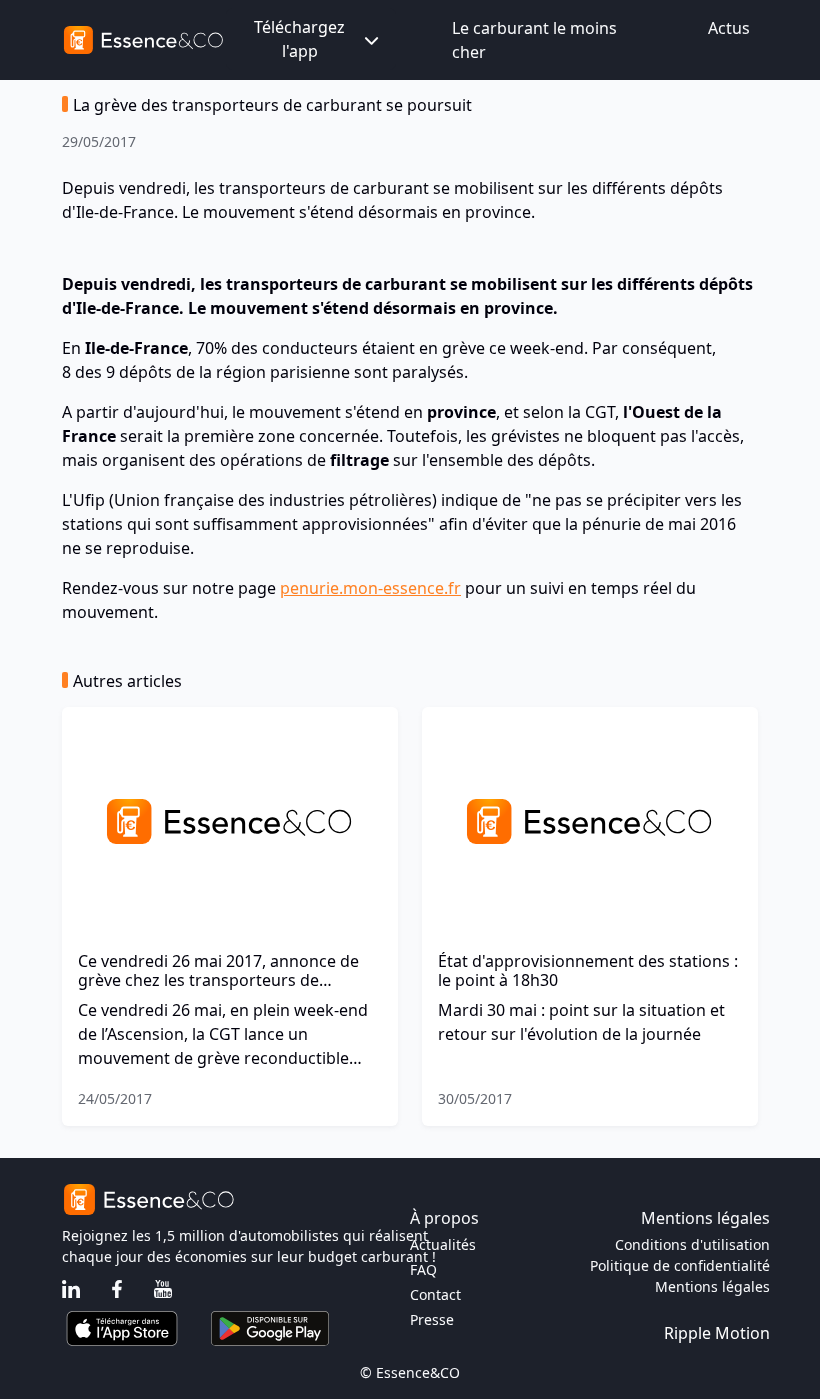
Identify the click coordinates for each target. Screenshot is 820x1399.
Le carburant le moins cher (534, 40)
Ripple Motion (717, 1333)
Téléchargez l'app (299, 39)
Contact (435, 1294)
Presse (432, 1319)
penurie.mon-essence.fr (370, 588)
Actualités (443, 1244)
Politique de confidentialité (680, 1265)
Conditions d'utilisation (692, 1244)
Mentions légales (712, 1286)
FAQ (423, 1269)
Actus (729, 28)
